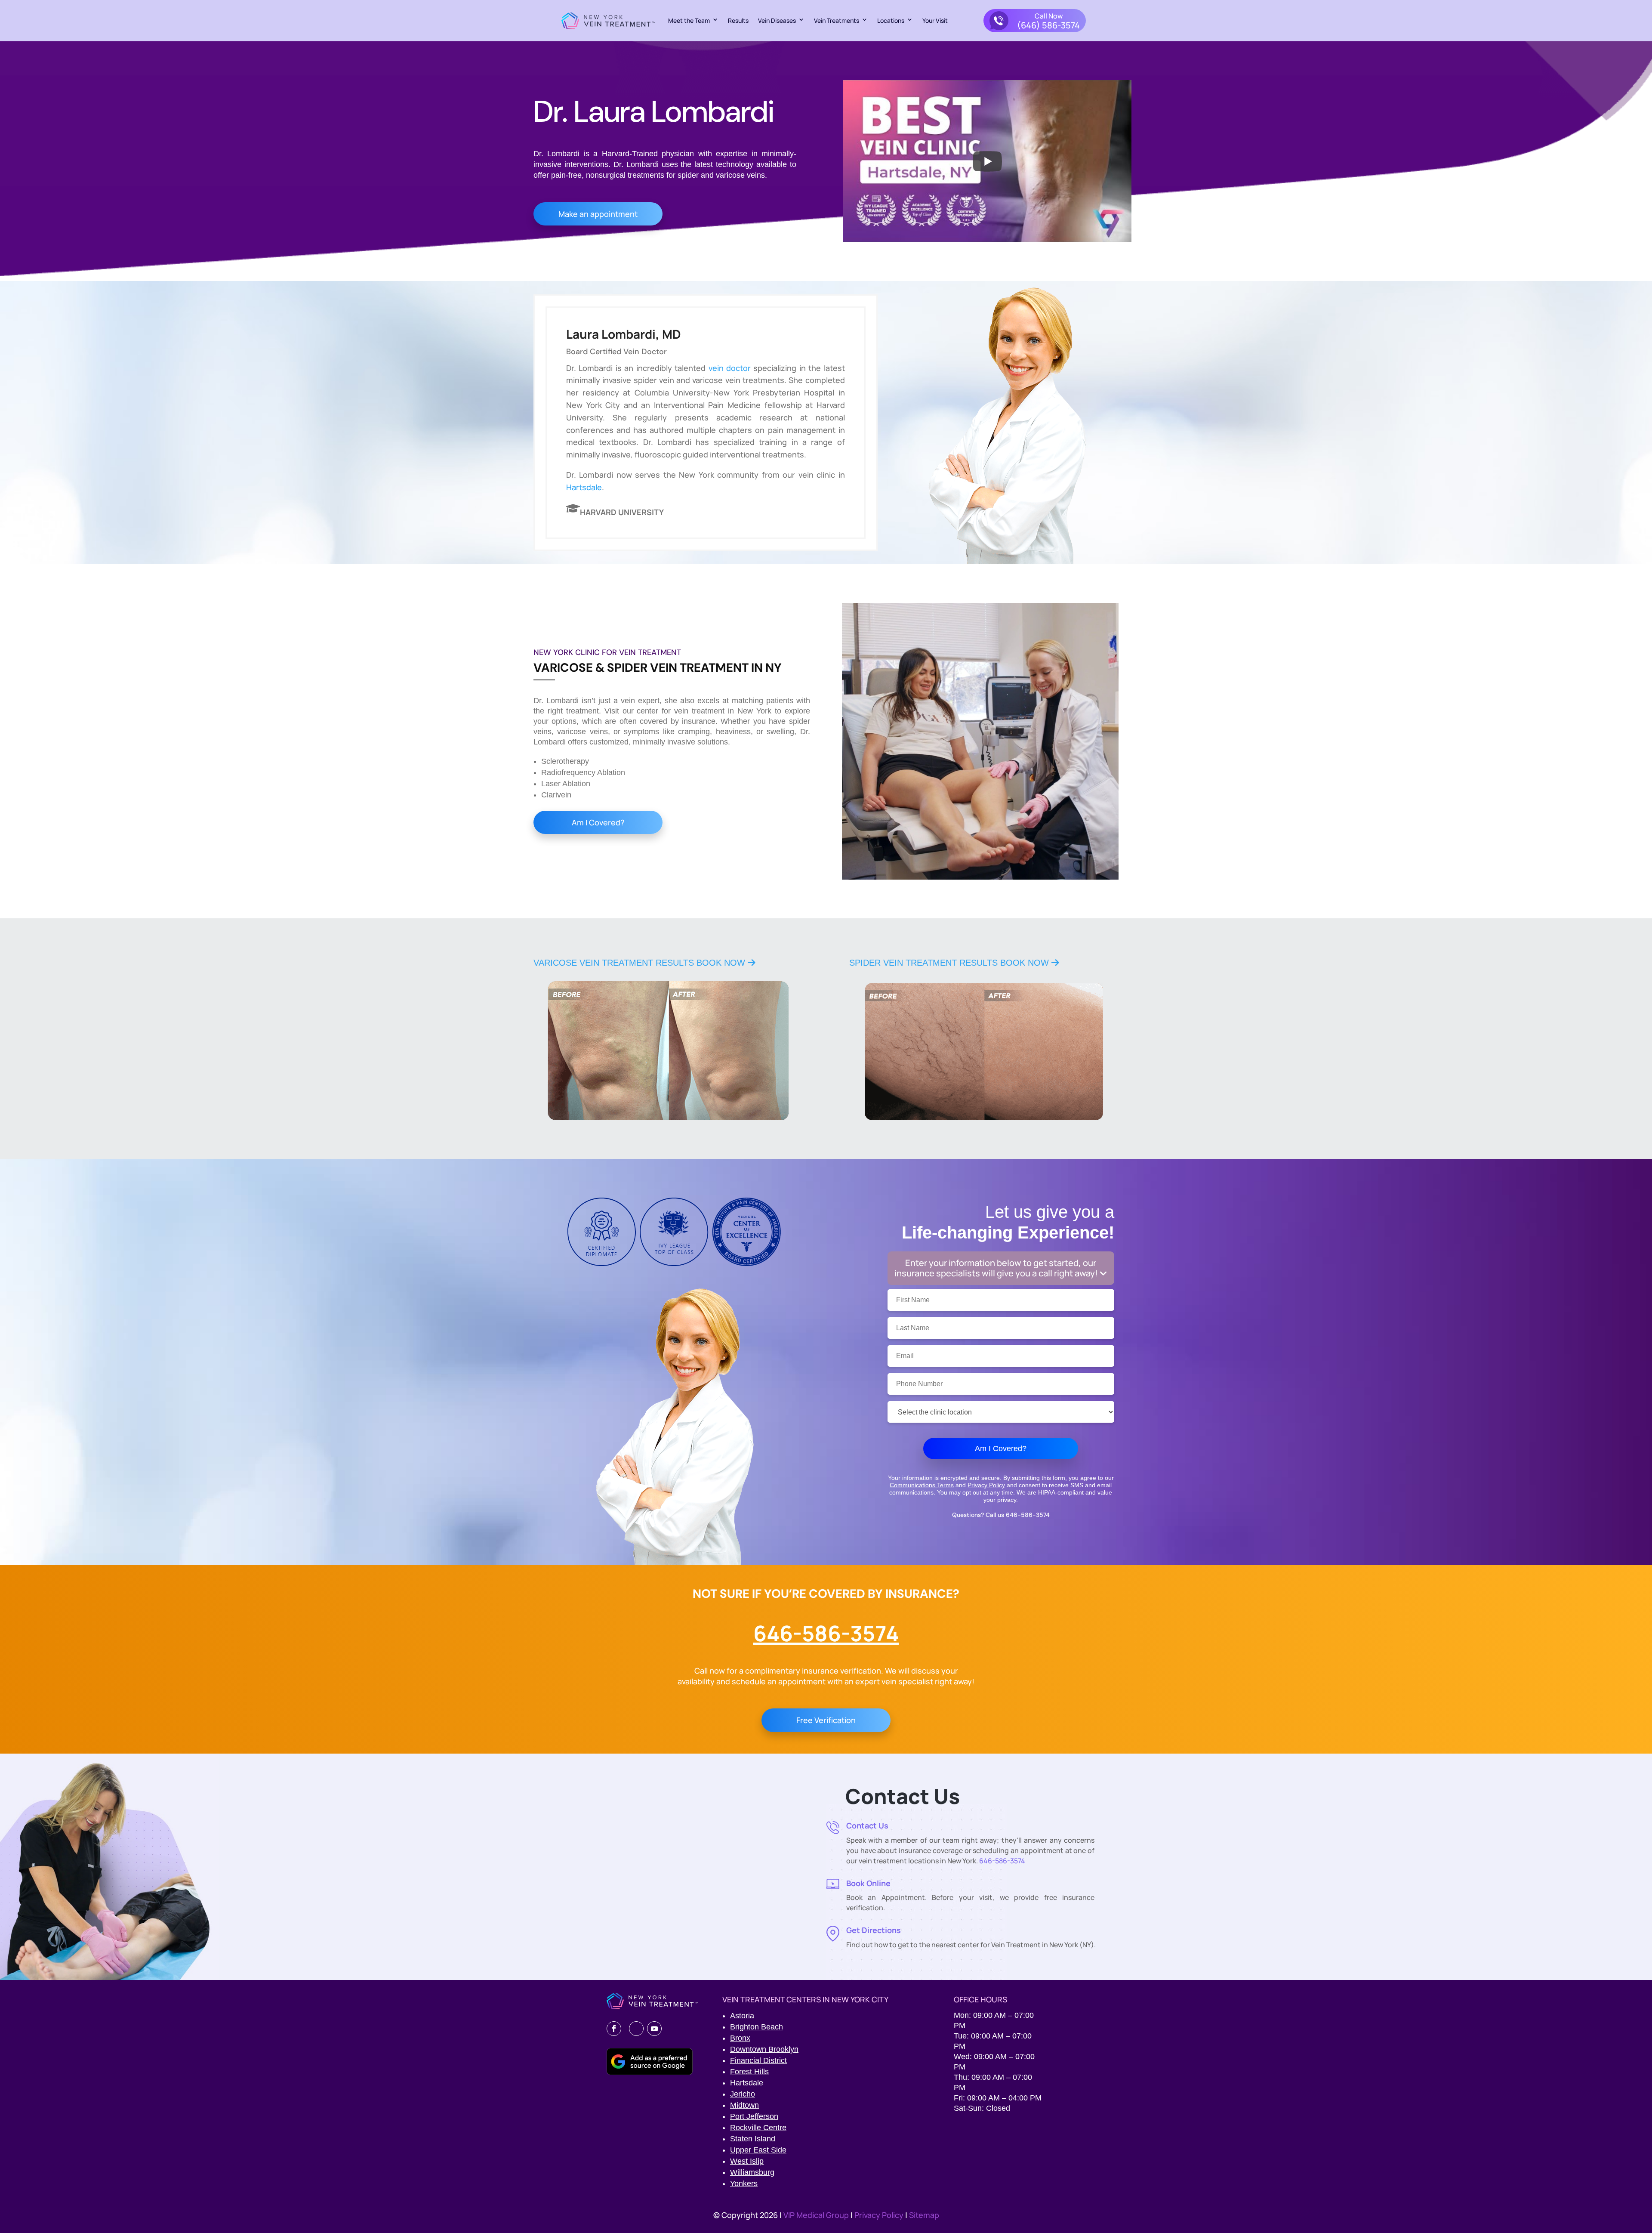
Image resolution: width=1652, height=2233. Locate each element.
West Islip (747, 2161)
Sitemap (924, 2215)
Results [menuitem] (738, 20)
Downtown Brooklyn (764, 2049)
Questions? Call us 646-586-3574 (1001, 1515)
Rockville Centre (758, 2128)
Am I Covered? (598, 822)
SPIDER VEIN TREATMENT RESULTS (950, 963)
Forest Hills (749, 2072)
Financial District (758, 2060)
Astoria (742, 2016)
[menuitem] (1035, 21)
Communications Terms (922, 1485)
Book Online (868, 1883)
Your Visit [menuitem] (935, 20)
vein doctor (730, 368)
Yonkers (744, 2184)
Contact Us (867, 1825)
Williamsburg (752, 2172)
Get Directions (874, 1930)
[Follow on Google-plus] (636, 2029)
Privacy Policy (986, 1485)
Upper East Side (758, 2150)
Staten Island (753, 2139)
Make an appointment (598, 214)
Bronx (740, 2038)
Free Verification (826, 1720)
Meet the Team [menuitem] (689, 20)
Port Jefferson (754, 2116)
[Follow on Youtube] (654, 2029)
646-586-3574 (826, 1633)
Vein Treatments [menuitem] (837, 20)
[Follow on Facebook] (614, 2029)
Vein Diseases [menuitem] (777, 20)
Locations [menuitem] (891, 20)
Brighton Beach (757, 2027)
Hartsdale (584, 487)
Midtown (744, 2105)
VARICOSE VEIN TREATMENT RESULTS (641, 963)
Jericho (743, 2094)
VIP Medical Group (817, 2215)
